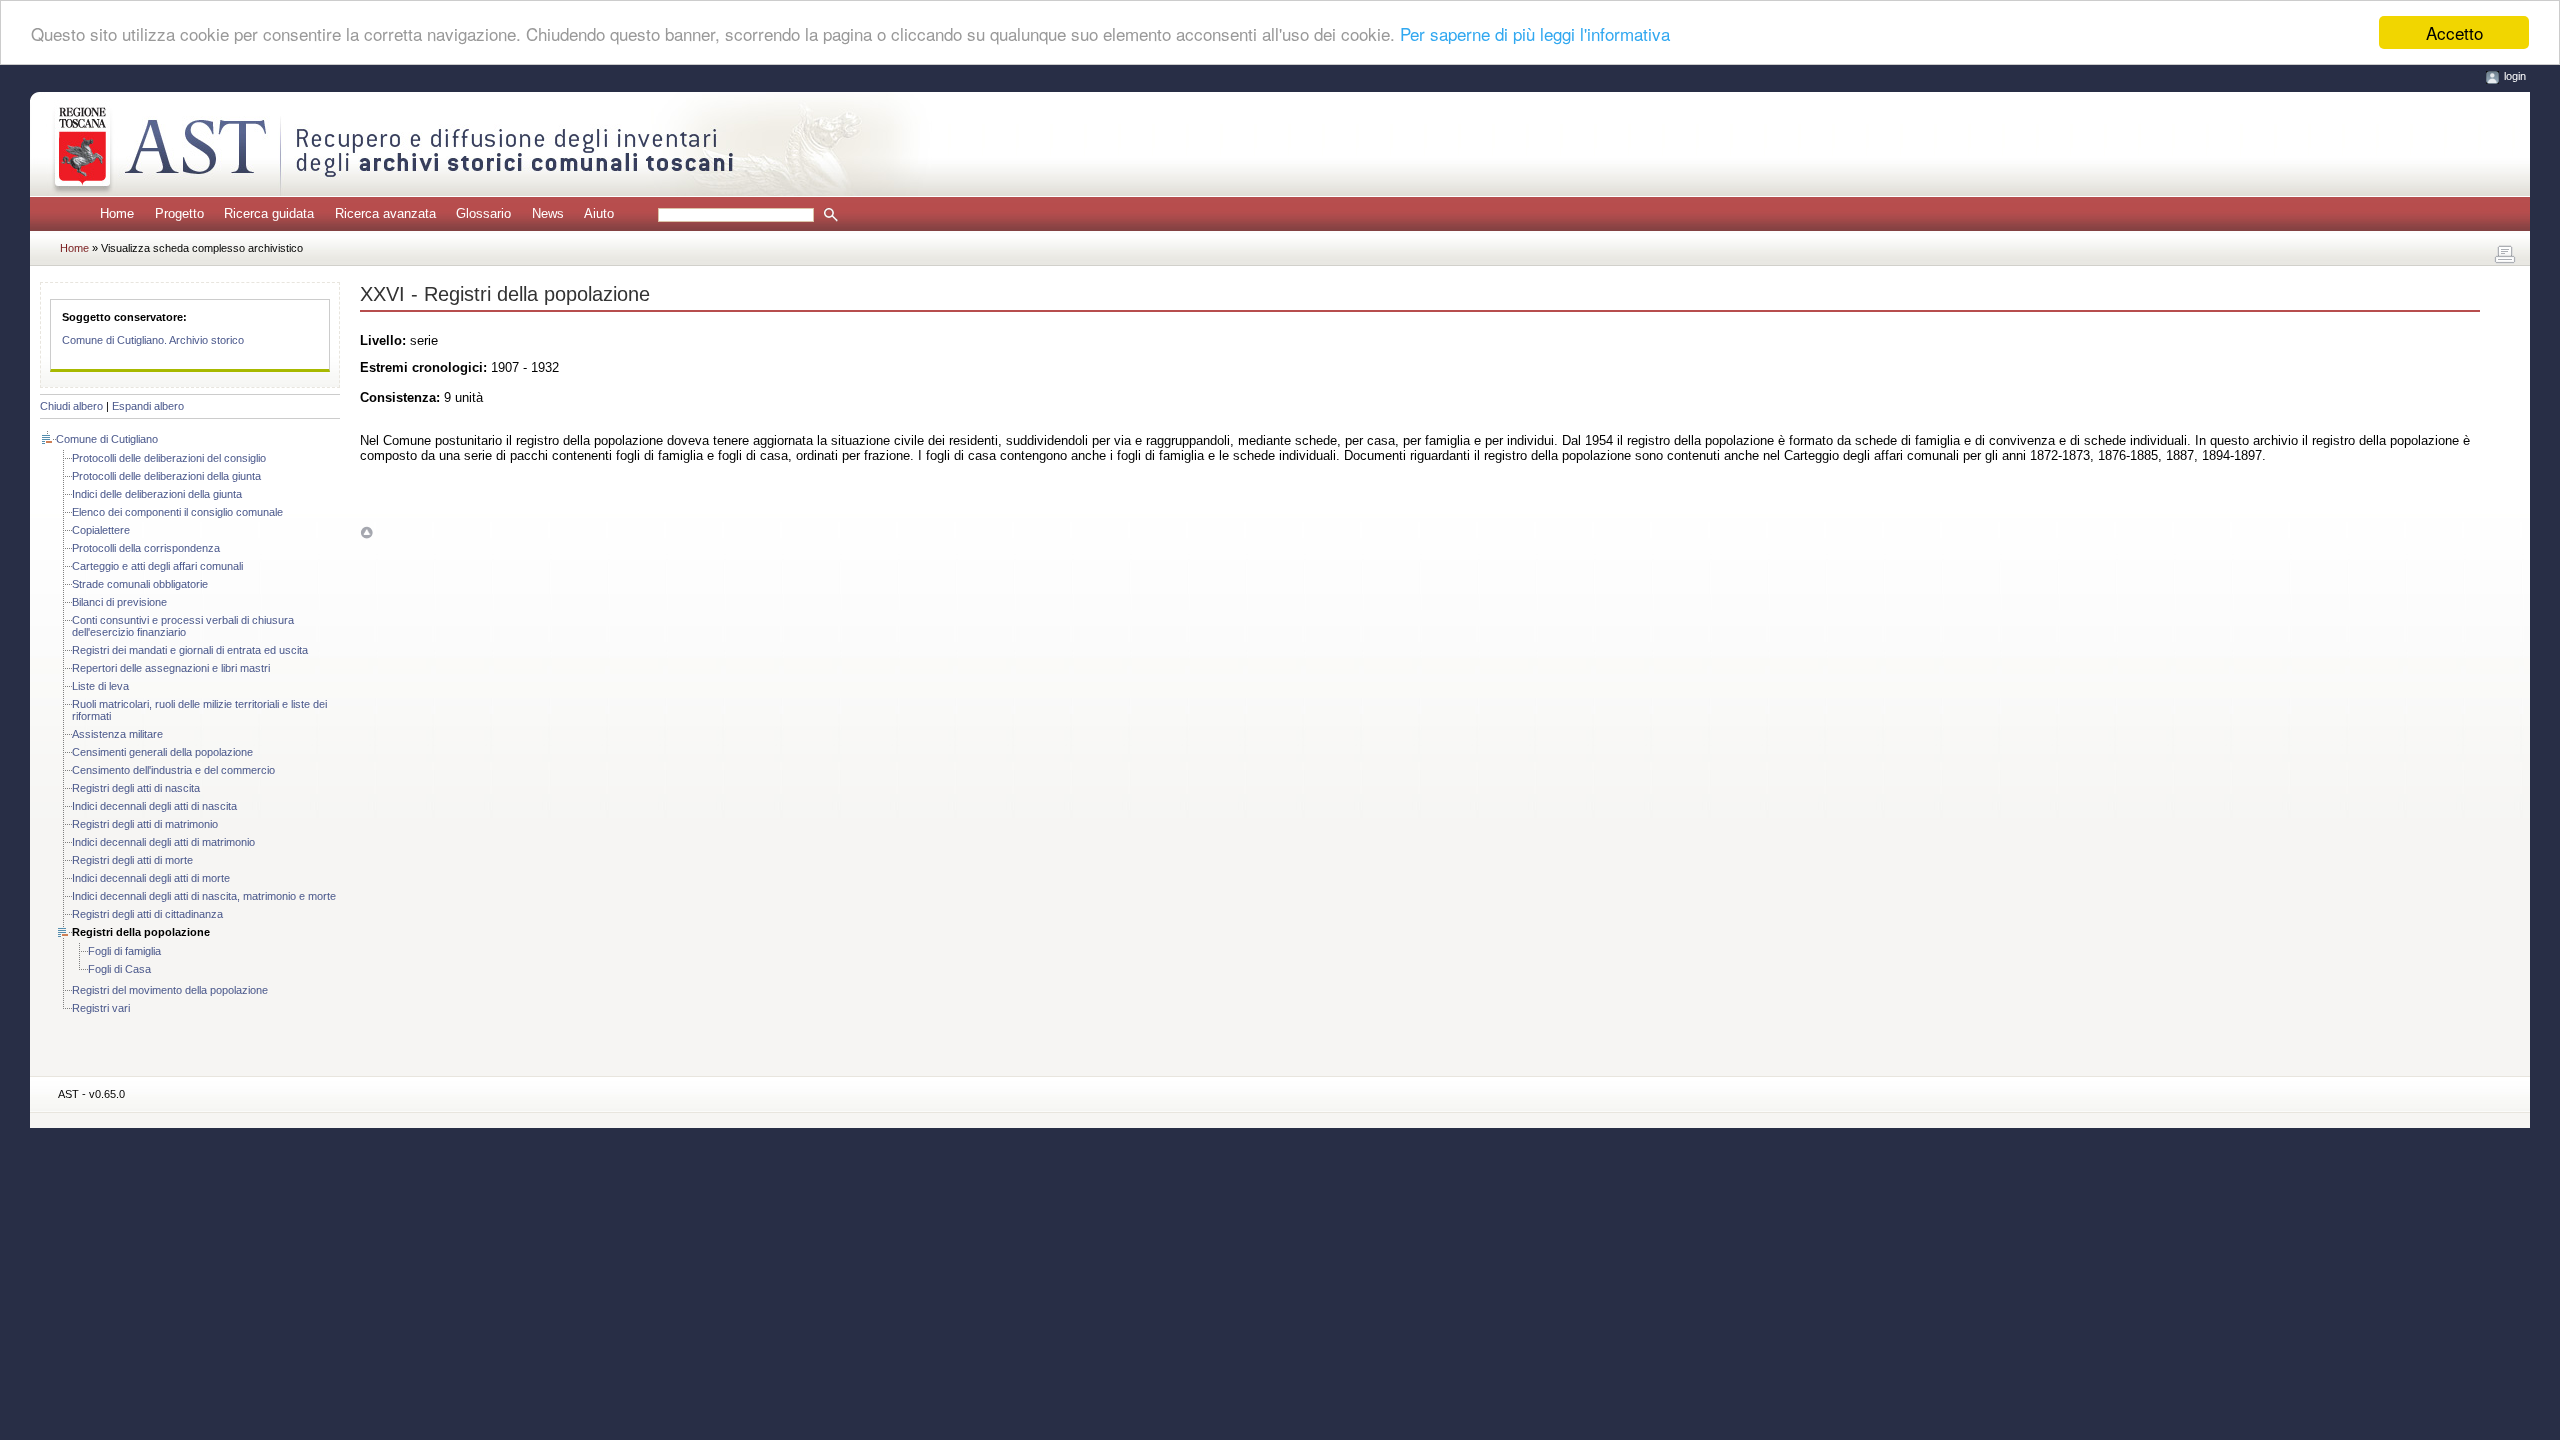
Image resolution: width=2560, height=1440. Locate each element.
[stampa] (2505, 255)
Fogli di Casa (119, 969)
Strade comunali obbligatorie (140, 584)
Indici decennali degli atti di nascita (154, 806)
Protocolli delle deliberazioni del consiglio (169, 458)
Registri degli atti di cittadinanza (147, 914)
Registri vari (101, 1008)
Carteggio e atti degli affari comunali (157, 566)
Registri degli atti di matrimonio (145, 824)
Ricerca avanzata (385, 213)
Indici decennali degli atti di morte (151, 878)
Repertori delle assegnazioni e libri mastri (171, 668)
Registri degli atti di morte (132, 860)
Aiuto (599, 213)
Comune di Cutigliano (107, 439)
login (2515, 76)
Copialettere (101, 530)
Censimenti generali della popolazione (162, 752)
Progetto (179, 213)
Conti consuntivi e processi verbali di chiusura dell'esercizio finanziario (183, 626)
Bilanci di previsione (119, 602)
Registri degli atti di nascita (136, 788)
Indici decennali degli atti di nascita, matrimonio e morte (204, 896)
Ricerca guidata (269, 213)
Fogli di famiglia (124, 951)
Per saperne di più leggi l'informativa (1535, 33)
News (548, 213)
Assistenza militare (117, 734)
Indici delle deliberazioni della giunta (157, 494)
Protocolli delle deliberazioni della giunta (166, 476)
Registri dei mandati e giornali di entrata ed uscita (190, 650)
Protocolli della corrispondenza (146, 548)
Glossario (483, 213)
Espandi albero (148, 406)
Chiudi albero (71, 406)
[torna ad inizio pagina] (366, 531)
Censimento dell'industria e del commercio (173, 770)
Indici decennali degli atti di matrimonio (163, 842)
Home (117, 213)
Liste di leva (100, 686)
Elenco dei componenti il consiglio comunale (177, 512)
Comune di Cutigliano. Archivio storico (153, 340)
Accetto (2454, 32)
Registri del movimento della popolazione (170, 990)
